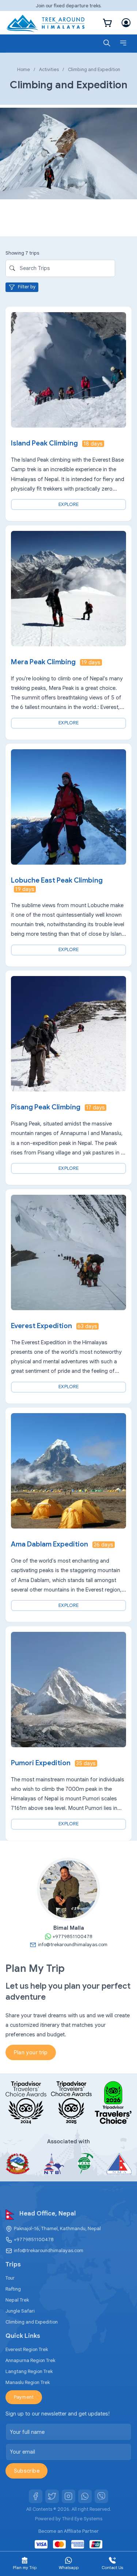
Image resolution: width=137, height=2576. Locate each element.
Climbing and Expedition (32, 2322)
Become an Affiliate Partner (68, 2531)
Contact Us (113, 2568)
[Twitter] (52, 2496)
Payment (24, 2397)
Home (24, 69)
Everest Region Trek (27, 2349)
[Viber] (102, 2496)
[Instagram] (69, 2496)
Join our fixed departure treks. (69, 6)
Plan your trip (31, 2052)
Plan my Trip (25, 2568)
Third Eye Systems (82, 2519)
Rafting (13, 2289)
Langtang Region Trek (29, 2371)
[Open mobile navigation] (123, 43)
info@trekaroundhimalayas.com (49, 2250)
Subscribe (27, 2471)
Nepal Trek (17, 2300)
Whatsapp (69, 2568)
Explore (68, 504)
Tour (10, 2278)
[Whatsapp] (85, 2496)
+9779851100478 (34, 2239)
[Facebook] (36, 2496)
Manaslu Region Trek (28, 2382)
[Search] (107, 43)
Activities (49, 69)
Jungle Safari (20, 2311)
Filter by (27, 287)
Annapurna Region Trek (30, 2360)
